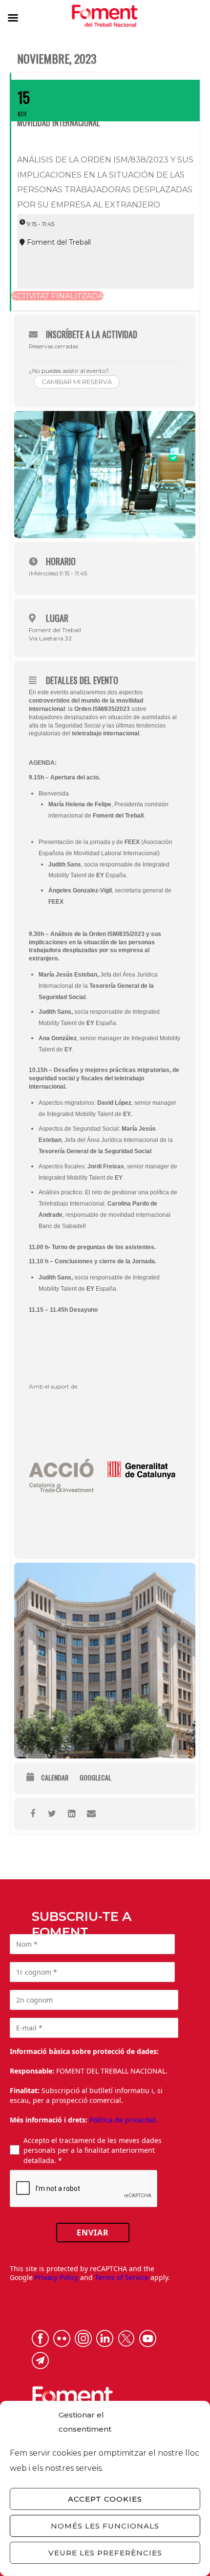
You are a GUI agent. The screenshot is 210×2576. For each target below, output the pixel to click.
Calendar (55, 1778)
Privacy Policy (56, 2277)
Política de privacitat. (124, 2120)
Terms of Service (122, 2277)
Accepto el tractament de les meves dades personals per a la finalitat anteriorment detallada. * (93, 2150)
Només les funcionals (105, 2526)
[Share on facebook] (32, 1814)
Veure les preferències (105, 2553)
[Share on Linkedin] (72, 1814)
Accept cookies (105, 2499)
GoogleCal (95, 1778)
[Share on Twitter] (52, 1814)
